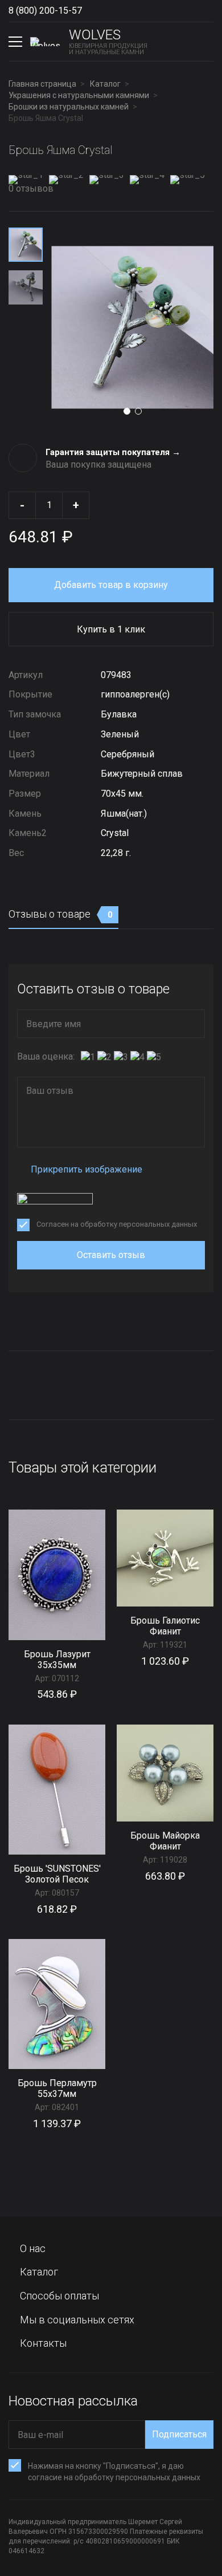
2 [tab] (138, 411)
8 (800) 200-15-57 (45, 11)
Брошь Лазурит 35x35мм (57, 1660)
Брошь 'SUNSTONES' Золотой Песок (57, 1874)
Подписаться (179, 2434)
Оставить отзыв (111, 1255)
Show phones (93, 11)
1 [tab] (127, 411)
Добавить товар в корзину (111, 585)
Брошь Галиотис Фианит (165, 1626)
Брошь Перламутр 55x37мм (57, 2088)
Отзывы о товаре (61, 914)
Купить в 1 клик (111, 629)
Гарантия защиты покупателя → (113, 452)
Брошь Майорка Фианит (165, 1841)
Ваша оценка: (46, 1056)
